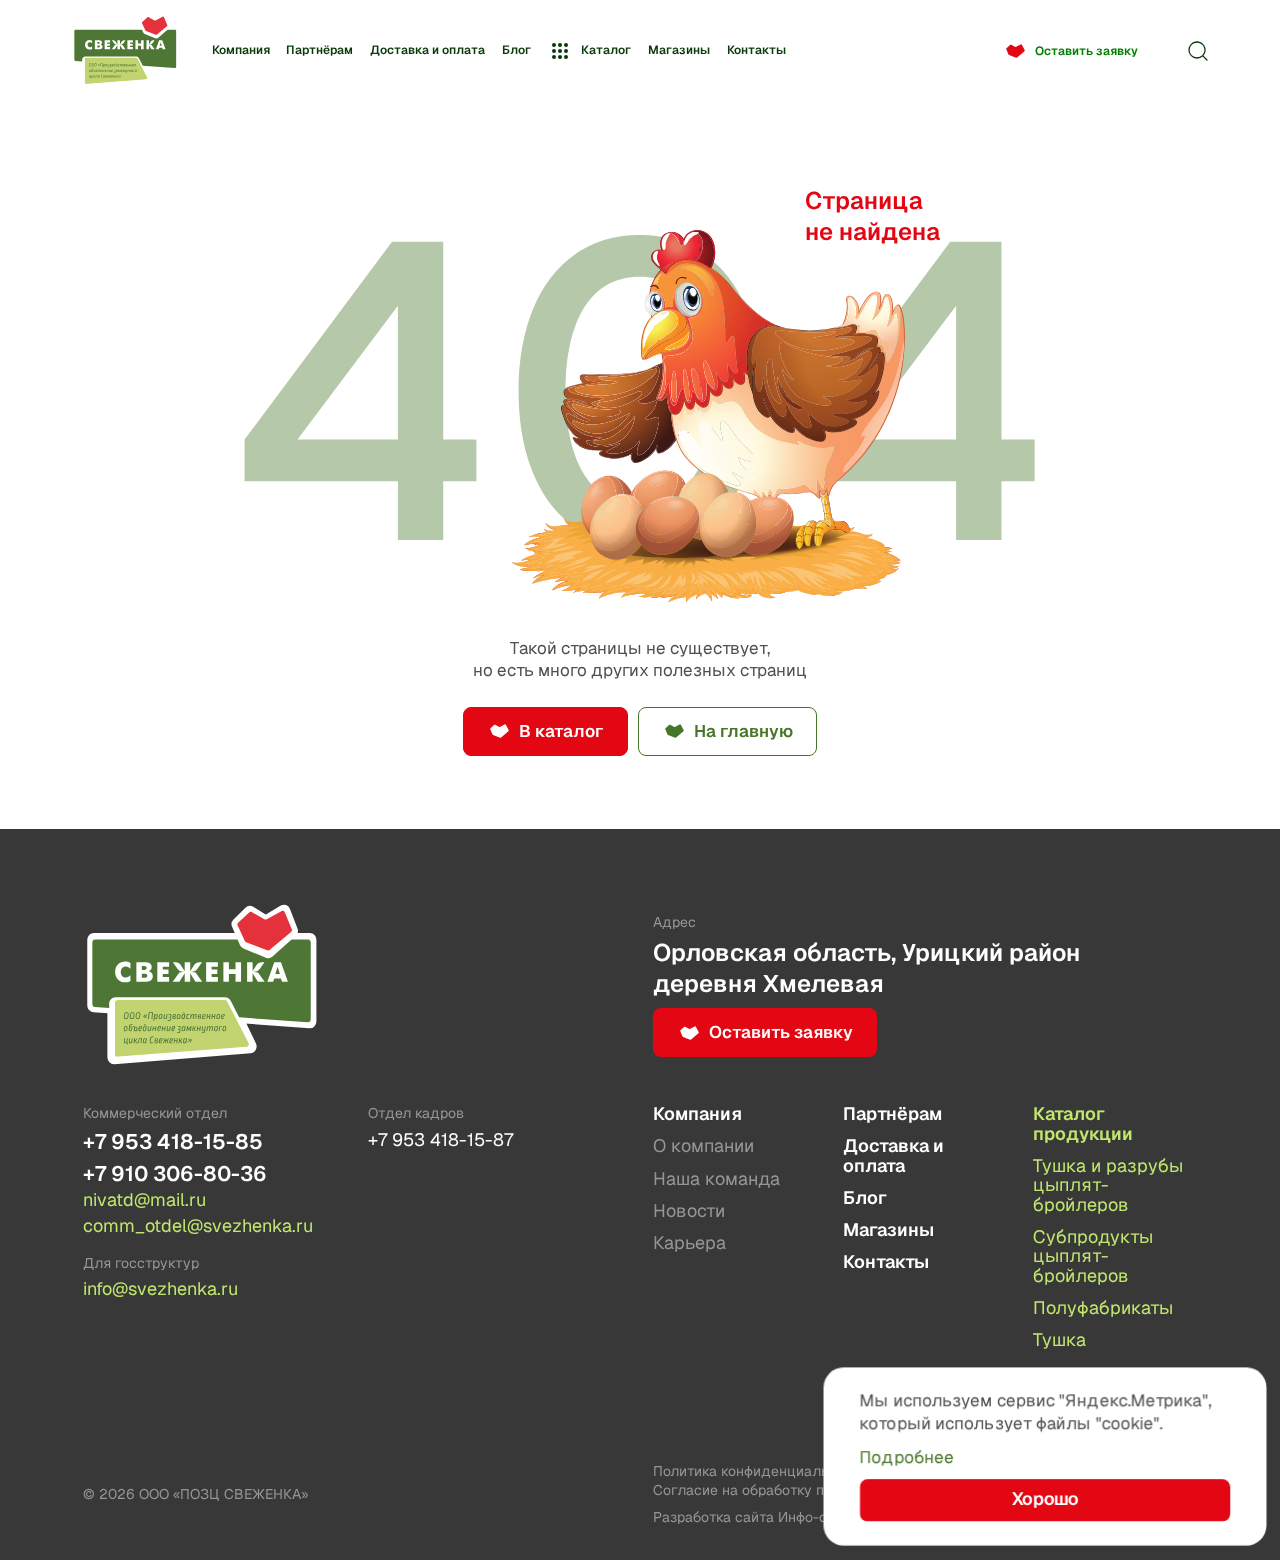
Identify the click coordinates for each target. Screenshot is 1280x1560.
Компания (241, 50)
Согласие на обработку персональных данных (813, 1490)
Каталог (606, 50)
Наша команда (716, 1178)
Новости (689, 1210)
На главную (743, 731)
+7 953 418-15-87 (440, 1139)
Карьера (689, 1242)
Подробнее (908, 1457)
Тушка (1059, 1339)
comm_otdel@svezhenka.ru (198, 1226)
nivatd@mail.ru (144, 1200)
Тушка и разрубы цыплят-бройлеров (1108, 1185)
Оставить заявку (1086, 51)
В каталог (561, 731)
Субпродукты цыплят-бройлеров (1093, 1256)
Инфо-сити (814, 1517)
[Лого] (125, 51)
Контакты (756, 50)
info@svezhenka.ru (160, 1289)
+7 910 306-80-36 (175, 1173)
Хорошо (1044, 1500)
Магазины (679, 50)
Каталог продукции (1083, 1123)
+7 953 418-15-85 (173, 1141)
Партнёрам (319, 50)
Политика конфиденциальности (760, 1471)
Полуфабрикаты (1103, 1307)
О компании (703, 1145)
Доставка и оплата (427, 50)
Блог (516, 50)
